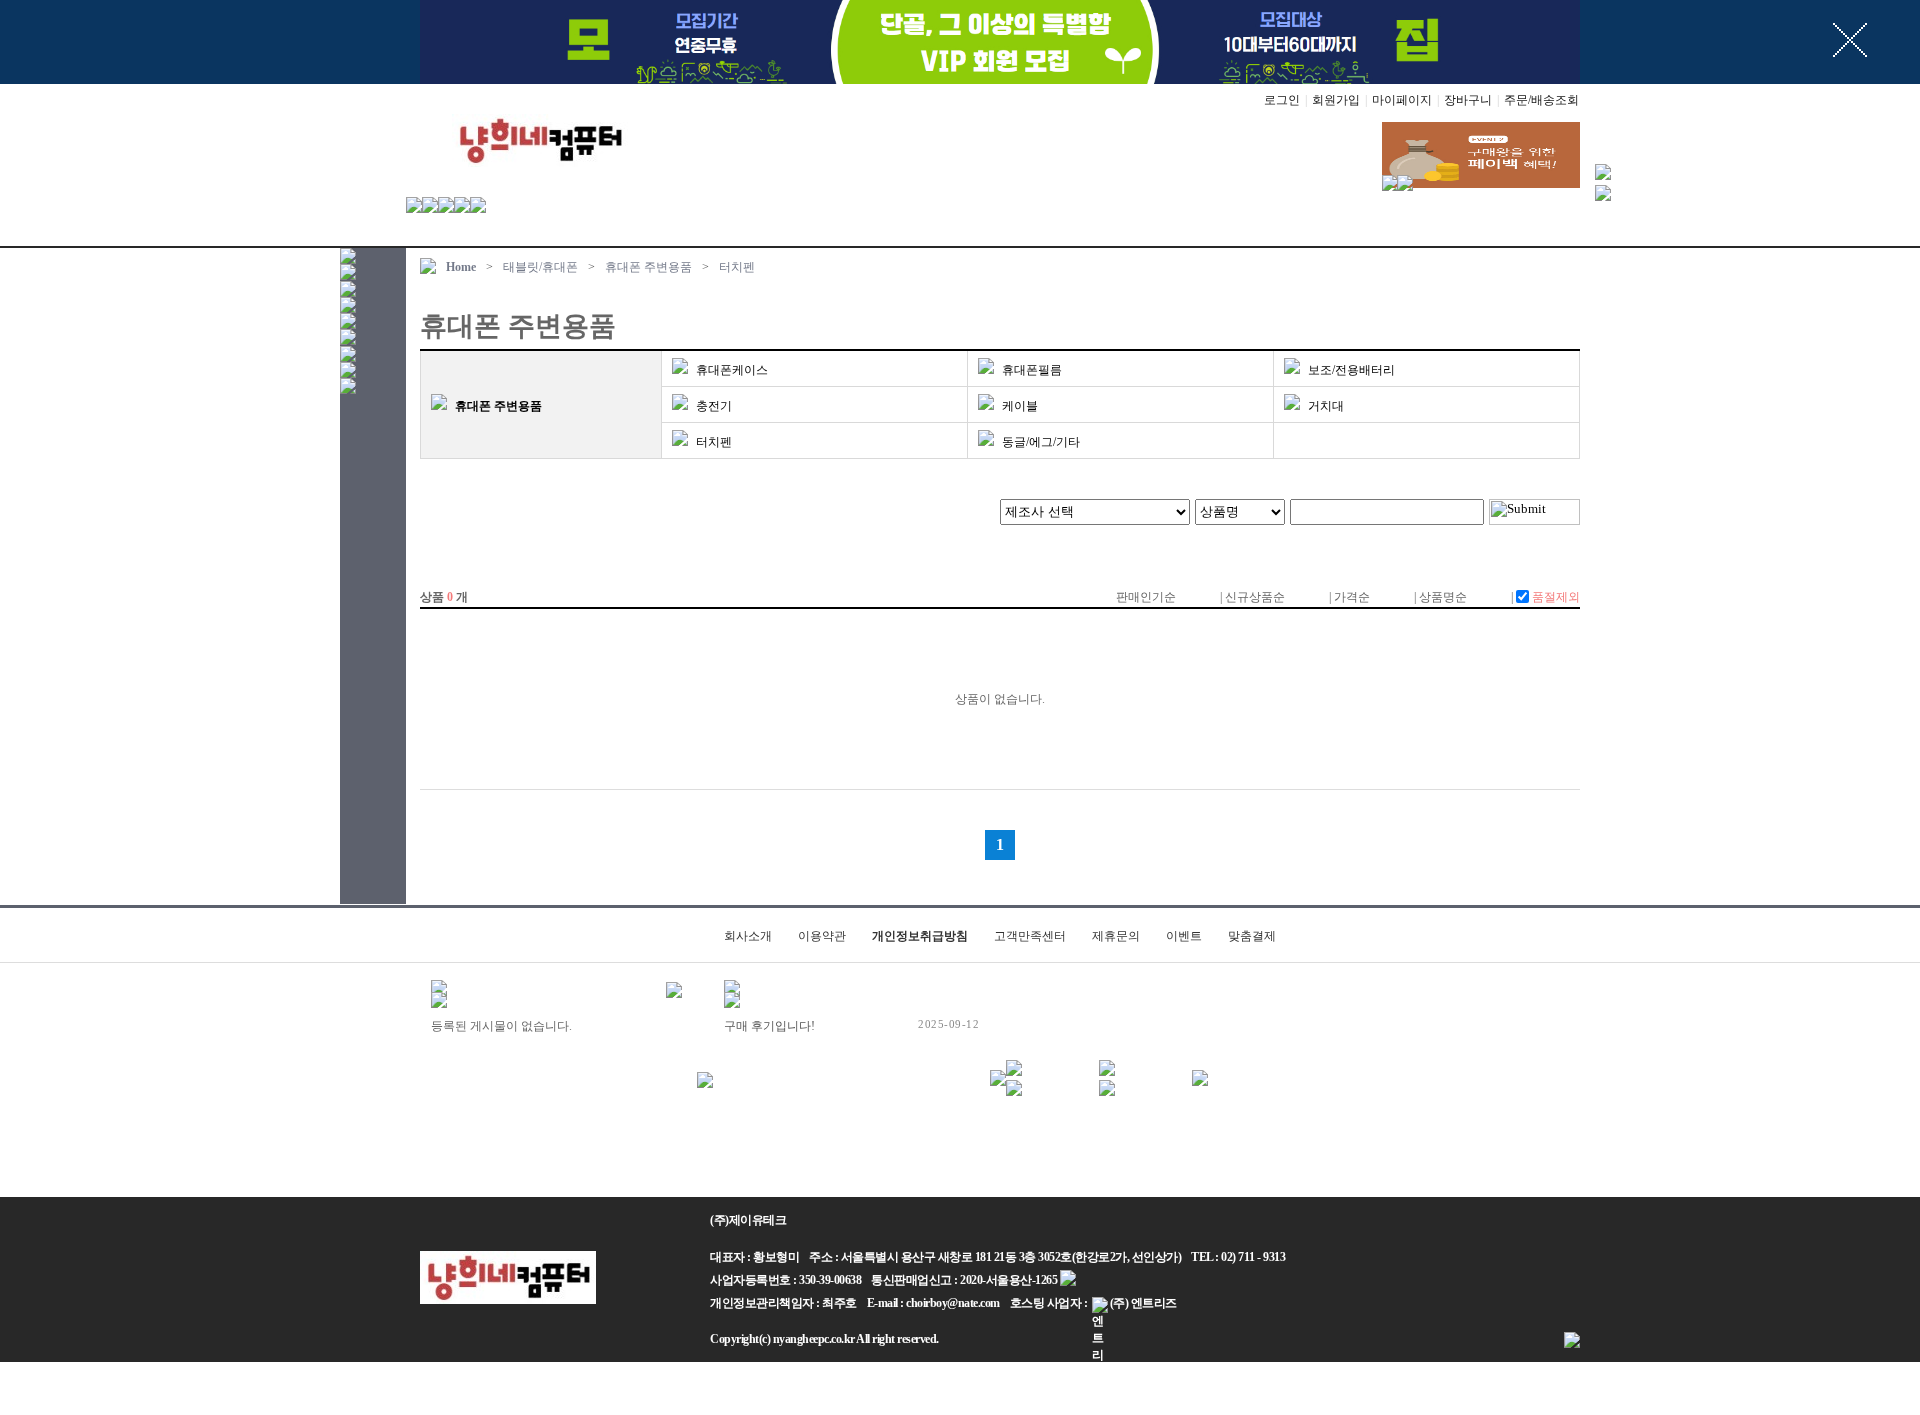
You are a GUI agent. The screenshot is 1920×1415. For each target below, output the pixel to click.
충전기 (714, 406)
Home (461, 267)
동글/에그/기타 (1041, 442)
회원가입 (1336, 100)
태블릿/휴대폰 (540, 267)
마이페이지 (1402, 100)
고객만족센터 (1030, 936)
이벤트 (1184, 936)
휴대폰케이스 (732, 370)
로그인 (1282, 100)
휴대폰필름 (1032, 370)
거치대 (1326, 406)
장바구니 (1468, 100)
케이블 (1020, 406)
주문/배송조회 (1541, 100)
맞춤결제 (1252, 936)
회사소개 (748, 936)
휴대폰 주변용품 (648, 267)
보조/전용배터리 (1351, 370)
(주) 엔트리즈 (1143, 1303)
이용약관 (822, 936)
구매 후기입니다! (769, 1026)
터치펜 (737, 267)
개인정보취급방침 (920, 936)
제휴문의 (1116, 936)
